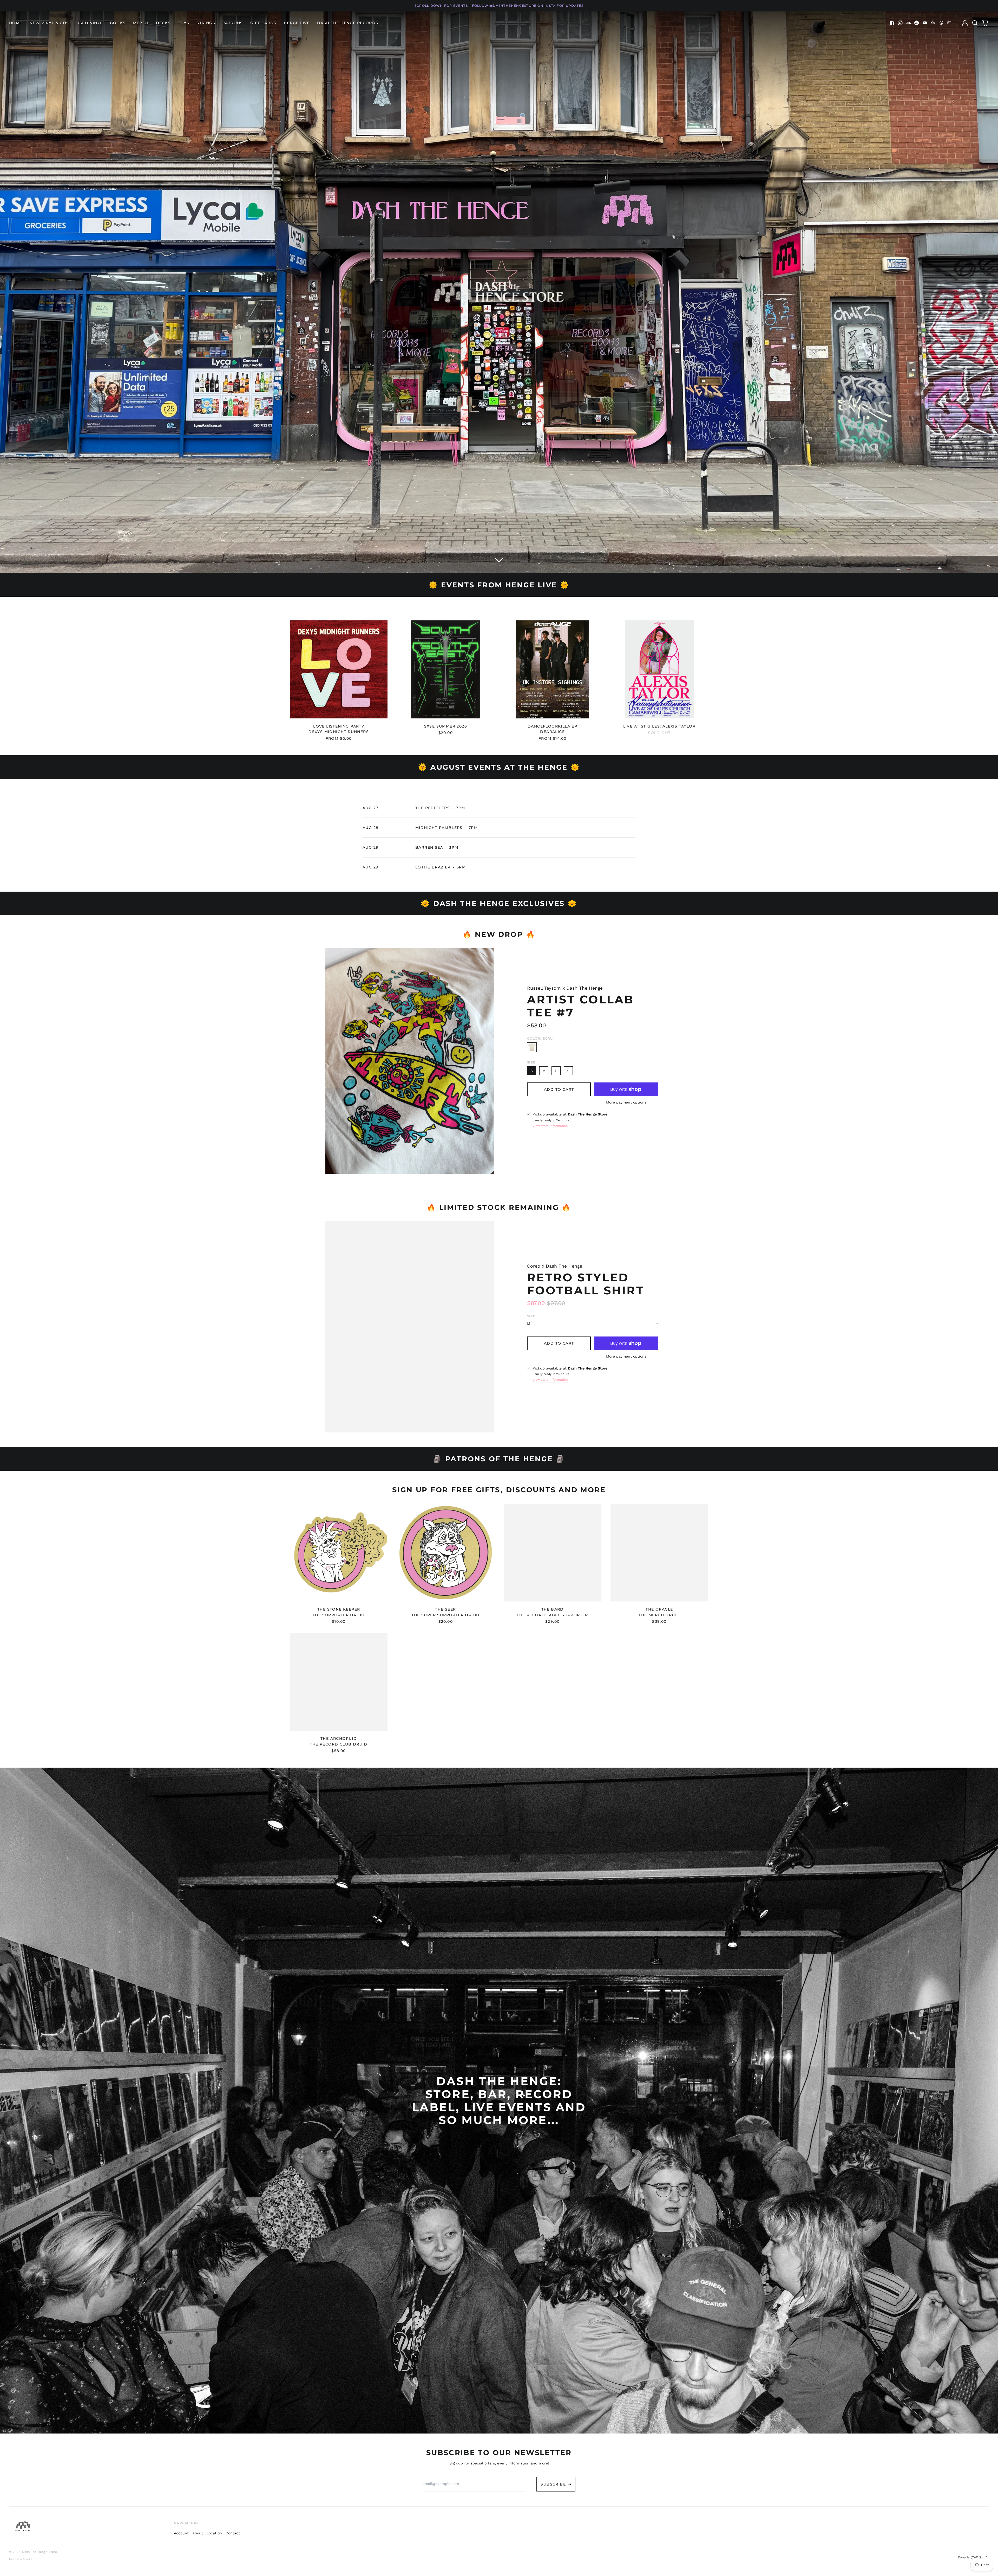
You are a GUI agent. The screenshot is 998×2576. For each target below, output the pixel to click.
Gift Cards (263, 23)
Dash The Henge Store (40, 2552)
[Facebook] (892, 23)
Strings (206, 23)
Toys (184, 23)
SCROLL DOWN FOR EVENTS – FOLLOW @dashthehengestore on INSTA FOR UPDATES (499, 6)
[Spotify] (917, 23)
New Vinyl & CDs (49, 23)
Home (16, 23)
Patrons (233, 23)
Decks (163, 23)
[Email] (949, 23)
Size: (532, 1316)
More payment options (626, 1102)
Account (181, 2533)
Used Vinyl (90, 23)
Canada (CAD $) (971, 2557)
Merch (141, 23)
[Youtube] (925, 23)
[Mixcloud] (933, 23)
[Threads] (941, 23)
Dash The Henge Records (348, 23)
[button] (975, 23)
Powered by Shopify (21, 2559)
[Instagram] (900, 23)
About (198, 2533)
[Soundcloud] (909, 23)
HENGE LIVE (297, 23)
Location (214, 2533)
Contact (233, 2533)
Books (118, 23)
